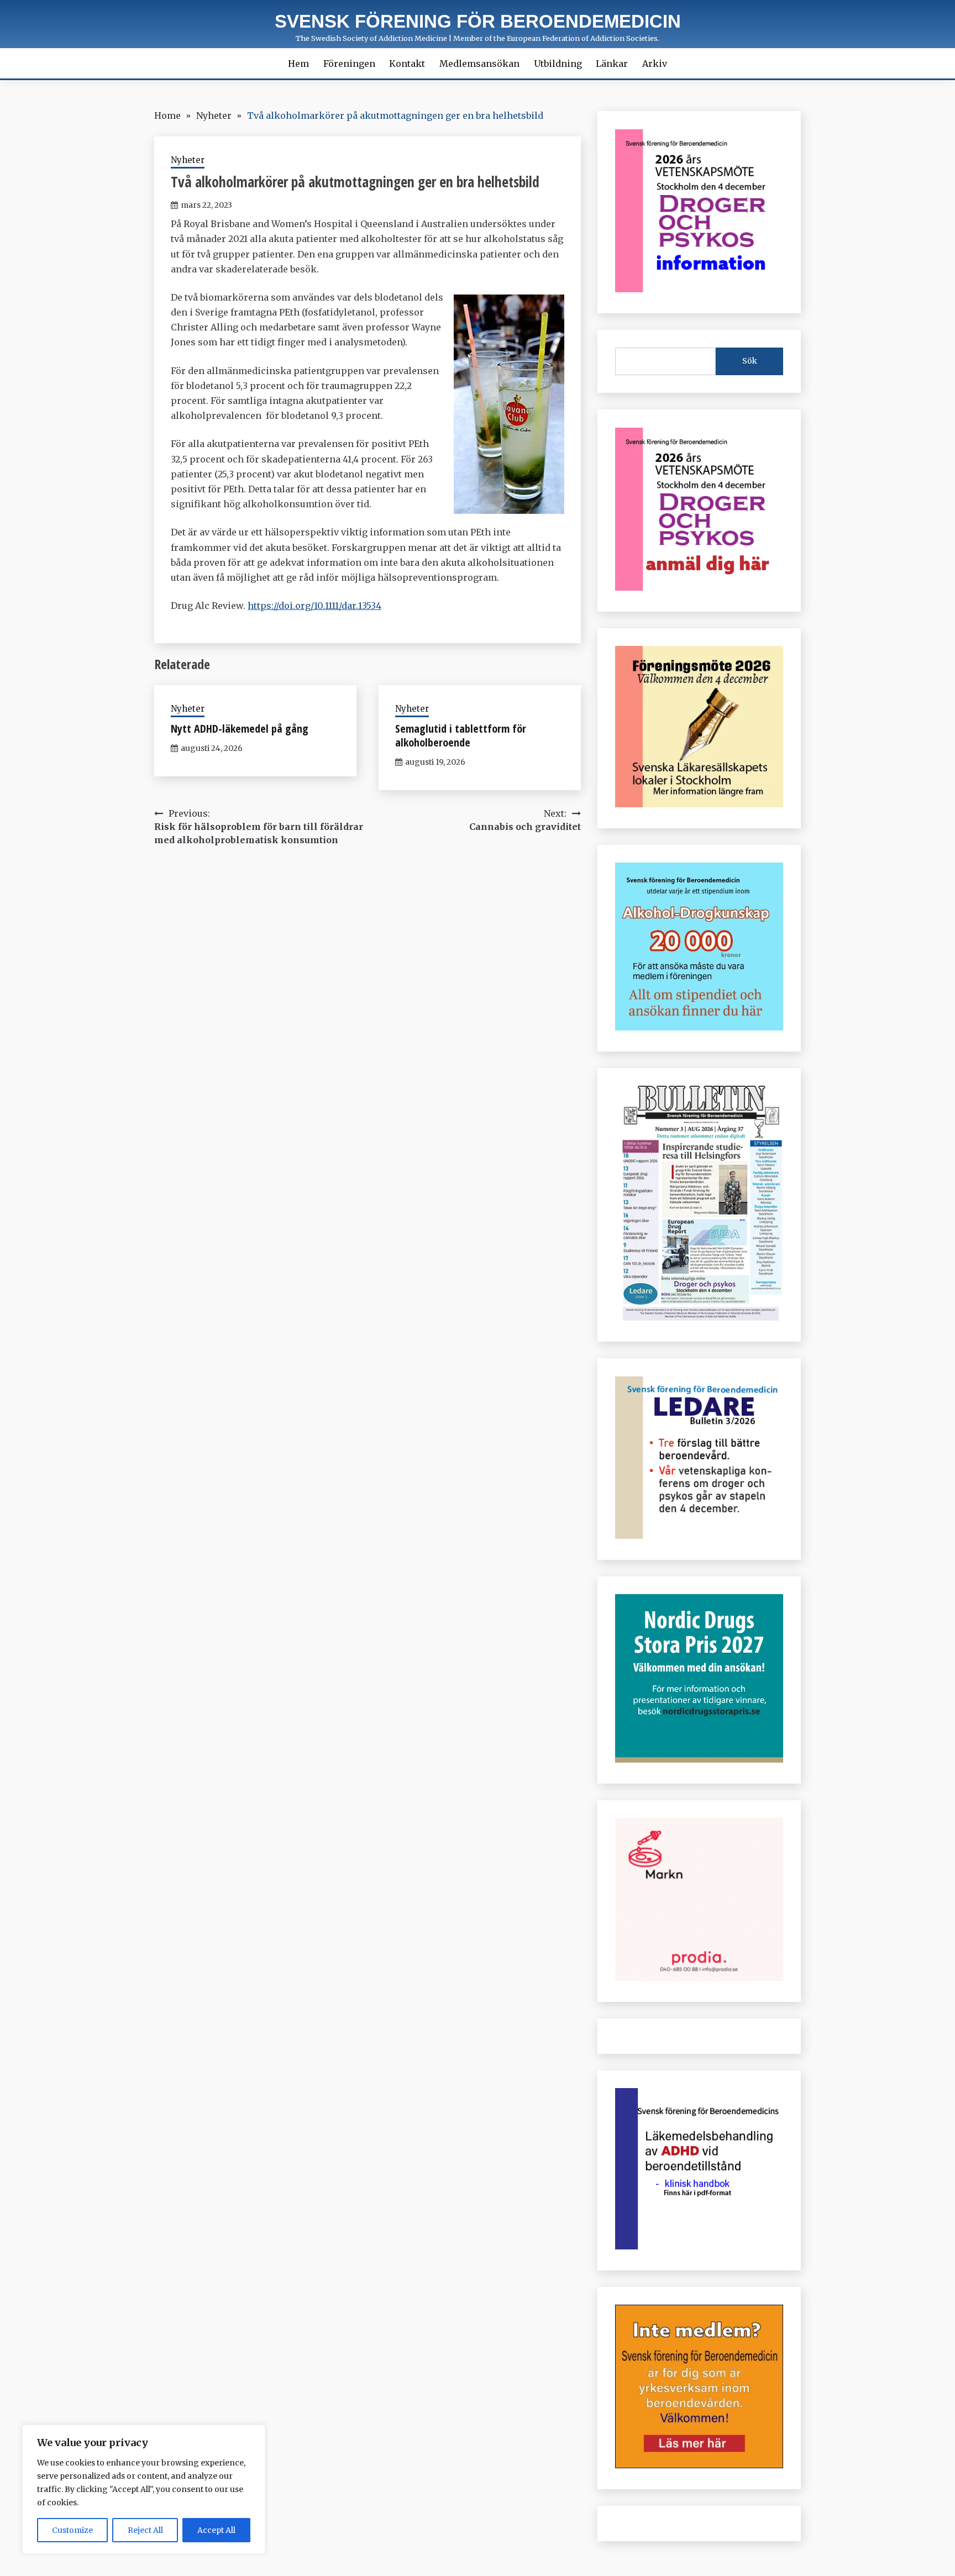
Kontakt (407, 64)
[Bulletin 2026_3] (699, 1317)
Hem (298, 64)
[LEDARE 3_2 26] (699, 1536)
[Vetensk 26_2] (699, 289)
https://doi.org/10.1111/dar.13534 (314, 606)
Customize (72, 2530)
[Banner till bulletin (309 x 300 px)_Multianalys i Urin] (699, 1978)
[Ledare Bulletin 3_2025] (699, 1027)
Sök (750, 361)
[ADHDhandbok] (699, 2246)
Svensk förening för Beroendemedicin (478, 21)
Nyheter (188, 160)
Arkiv (655, 64)
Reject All (145, 2530)
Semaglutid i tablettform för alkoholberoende (461, 735)
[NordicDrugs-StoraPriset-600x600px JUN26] (699, 1759)
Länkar (612, 64)
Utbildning (558, 64)
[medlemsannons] (699, 2465)
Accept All (216, 2530)
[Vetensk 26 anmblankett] (699, 587)
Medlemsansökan (479, 64)
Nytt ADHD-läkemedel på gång (240, 729)
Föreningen (349, 64)
